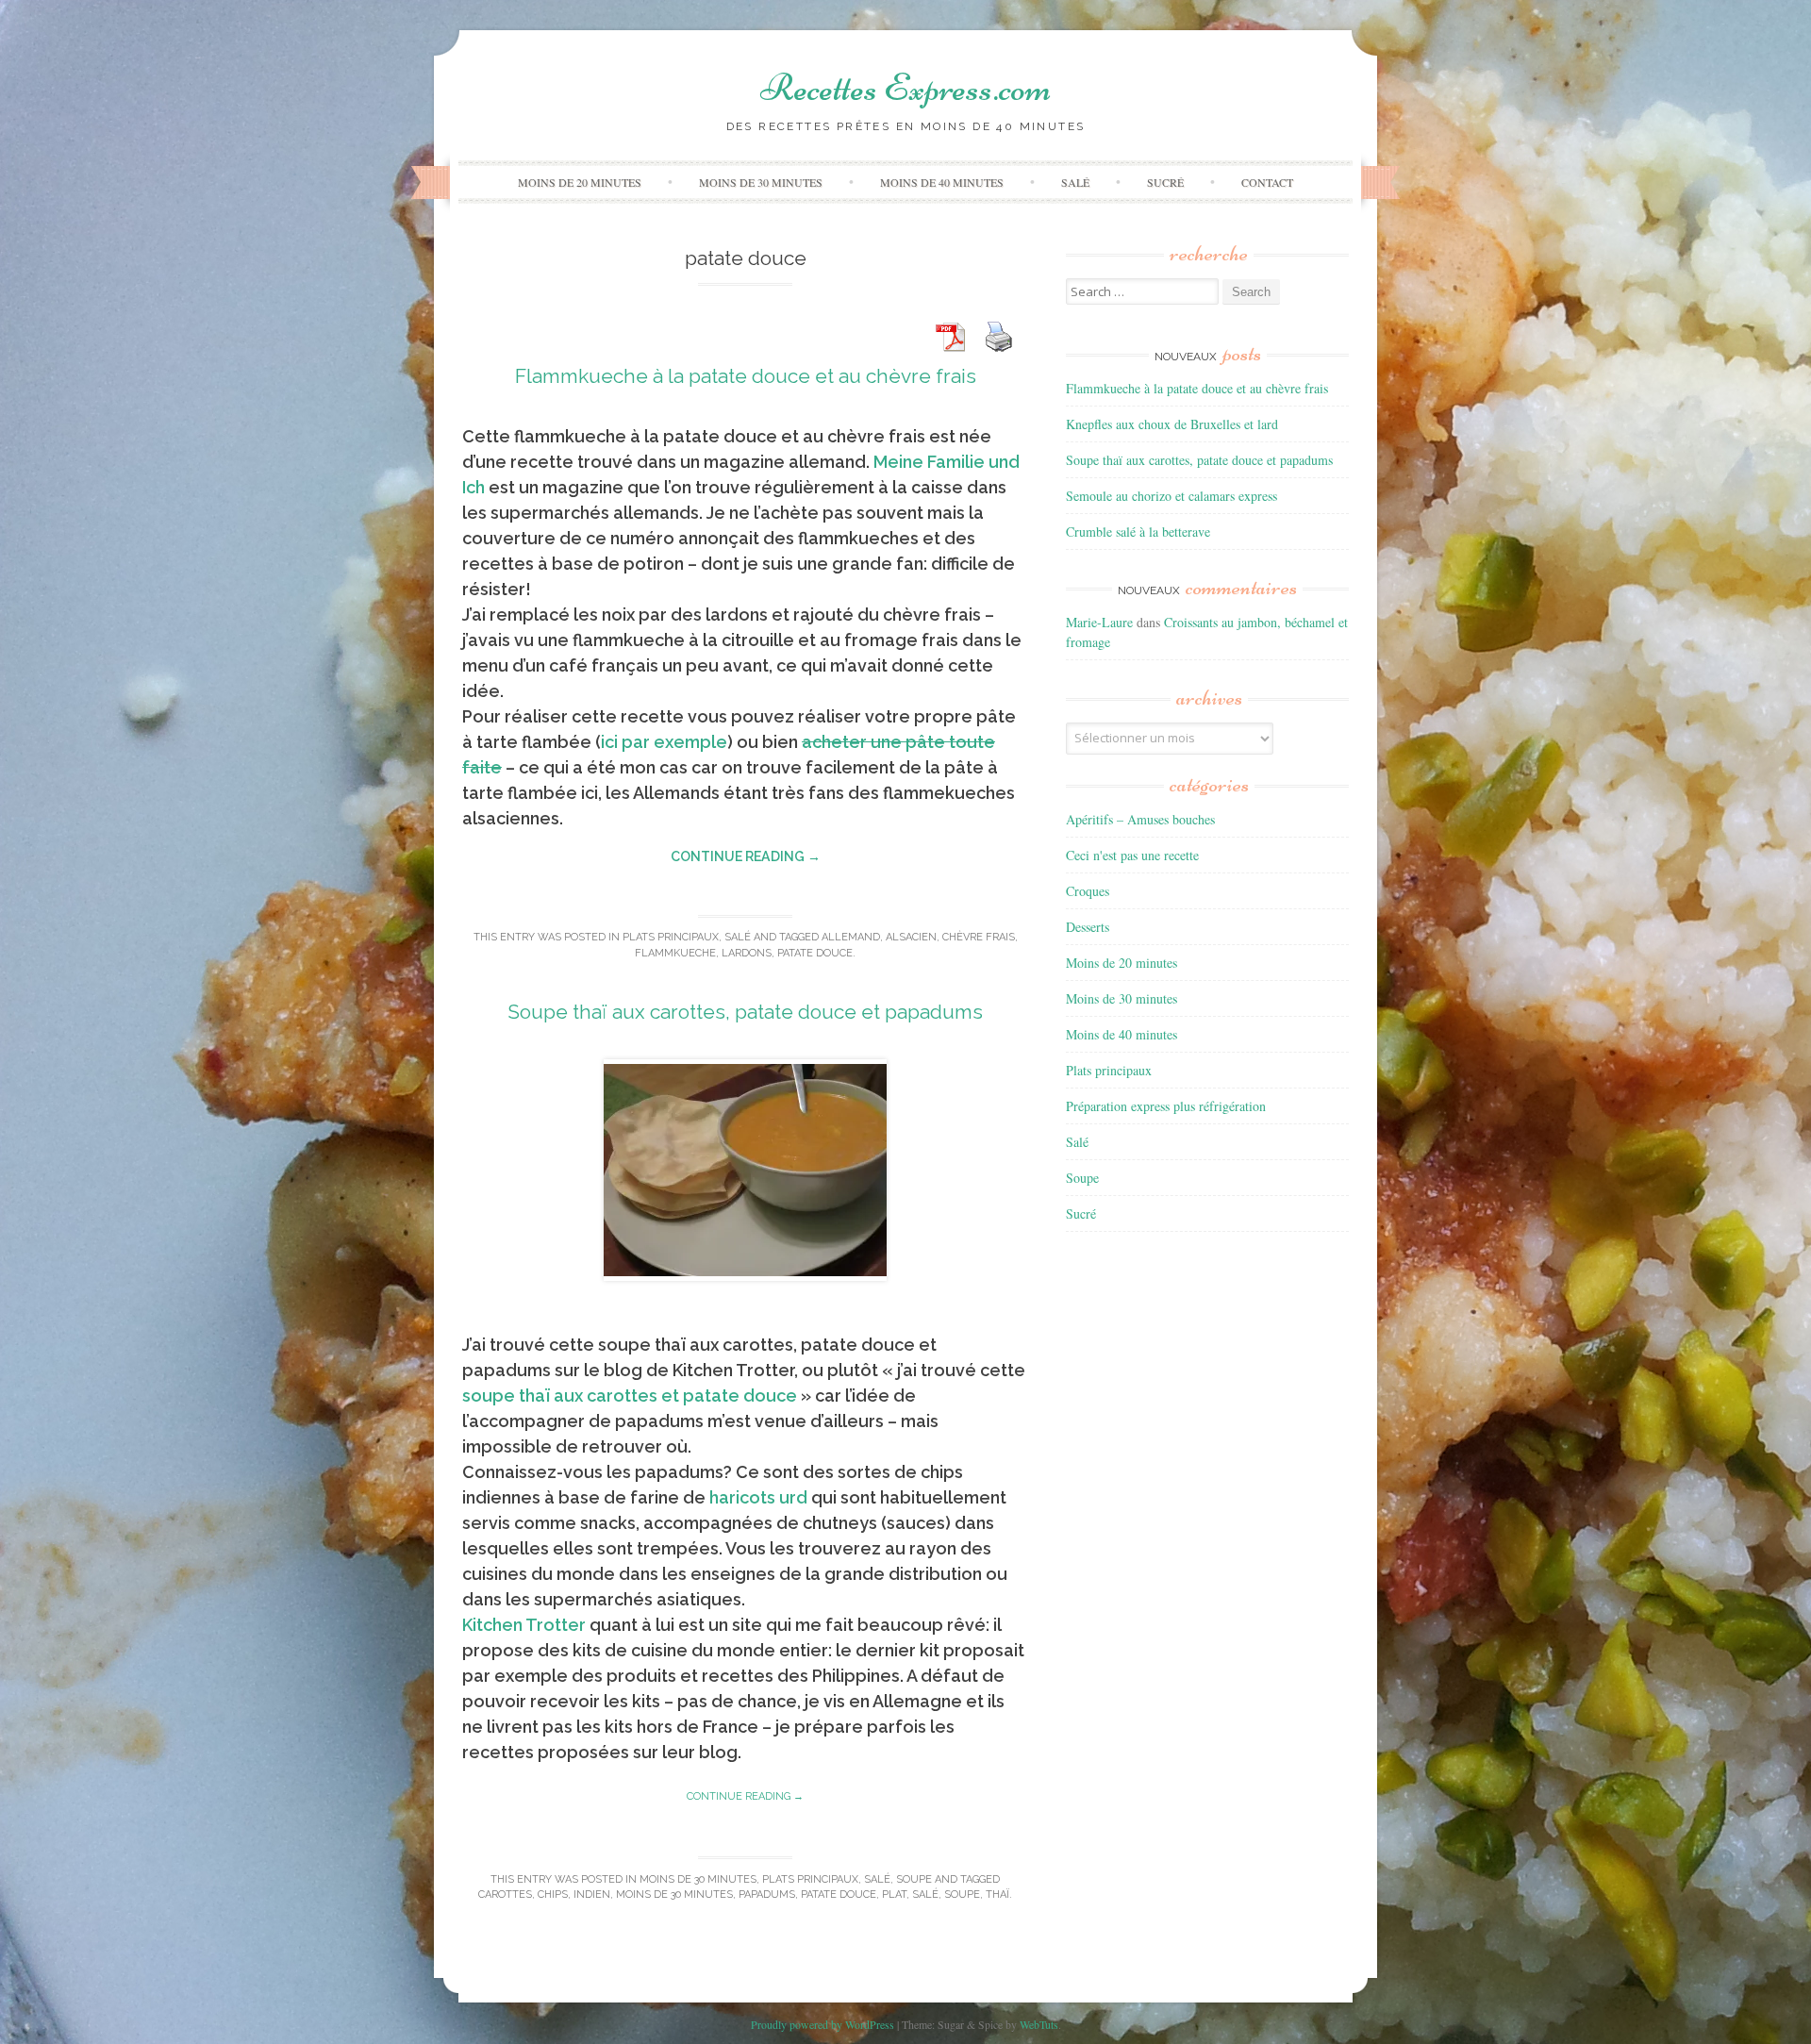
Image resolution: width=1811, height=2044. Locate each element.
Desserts (1088, 927)
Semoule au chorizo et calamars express (1171, 496)
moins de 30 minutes (674, 1894)
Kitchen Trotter (524, 1625)
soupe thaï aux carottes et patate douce (630, 1396)
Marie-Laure (1099, 622)
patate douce (815, 953)
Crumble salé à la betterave (1138, 532)
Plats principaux (671, 937)
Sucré (1165, 182)
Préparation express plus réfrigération (1166, 1106)
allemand (851, 937)
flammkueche (675, 953)
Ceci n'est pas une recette (1132, 855)
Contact (1267, 182)
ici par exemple (664, 742)
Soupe (914, 1879)
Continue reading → (746, 856)
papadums (767, 1894)
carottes (505, 1894)
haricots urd (758, 1497)
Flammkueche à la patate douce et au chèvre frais (746, 376)
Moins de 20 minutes (580, 182)
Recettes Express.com (905, 88)
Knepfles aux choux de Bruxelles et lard (1172, 424)
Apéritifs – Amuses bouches (1140, 819)
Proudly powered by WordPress (822, 2024)
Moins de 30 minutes (761, 182)
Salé (1075, 182)
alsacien (911, 937)
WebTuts (1039, 2024)
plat (894, 1894)
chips (553, 1894)
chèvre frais (979, 937)
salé (925, 1894)
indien (592, 1894)
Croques (1088, 891)
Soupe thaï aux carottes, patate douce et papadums (745, 1012)
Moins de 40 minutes (942, 182)
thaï (997, 1894)
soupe (962, 1894)
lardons (747, 953)
